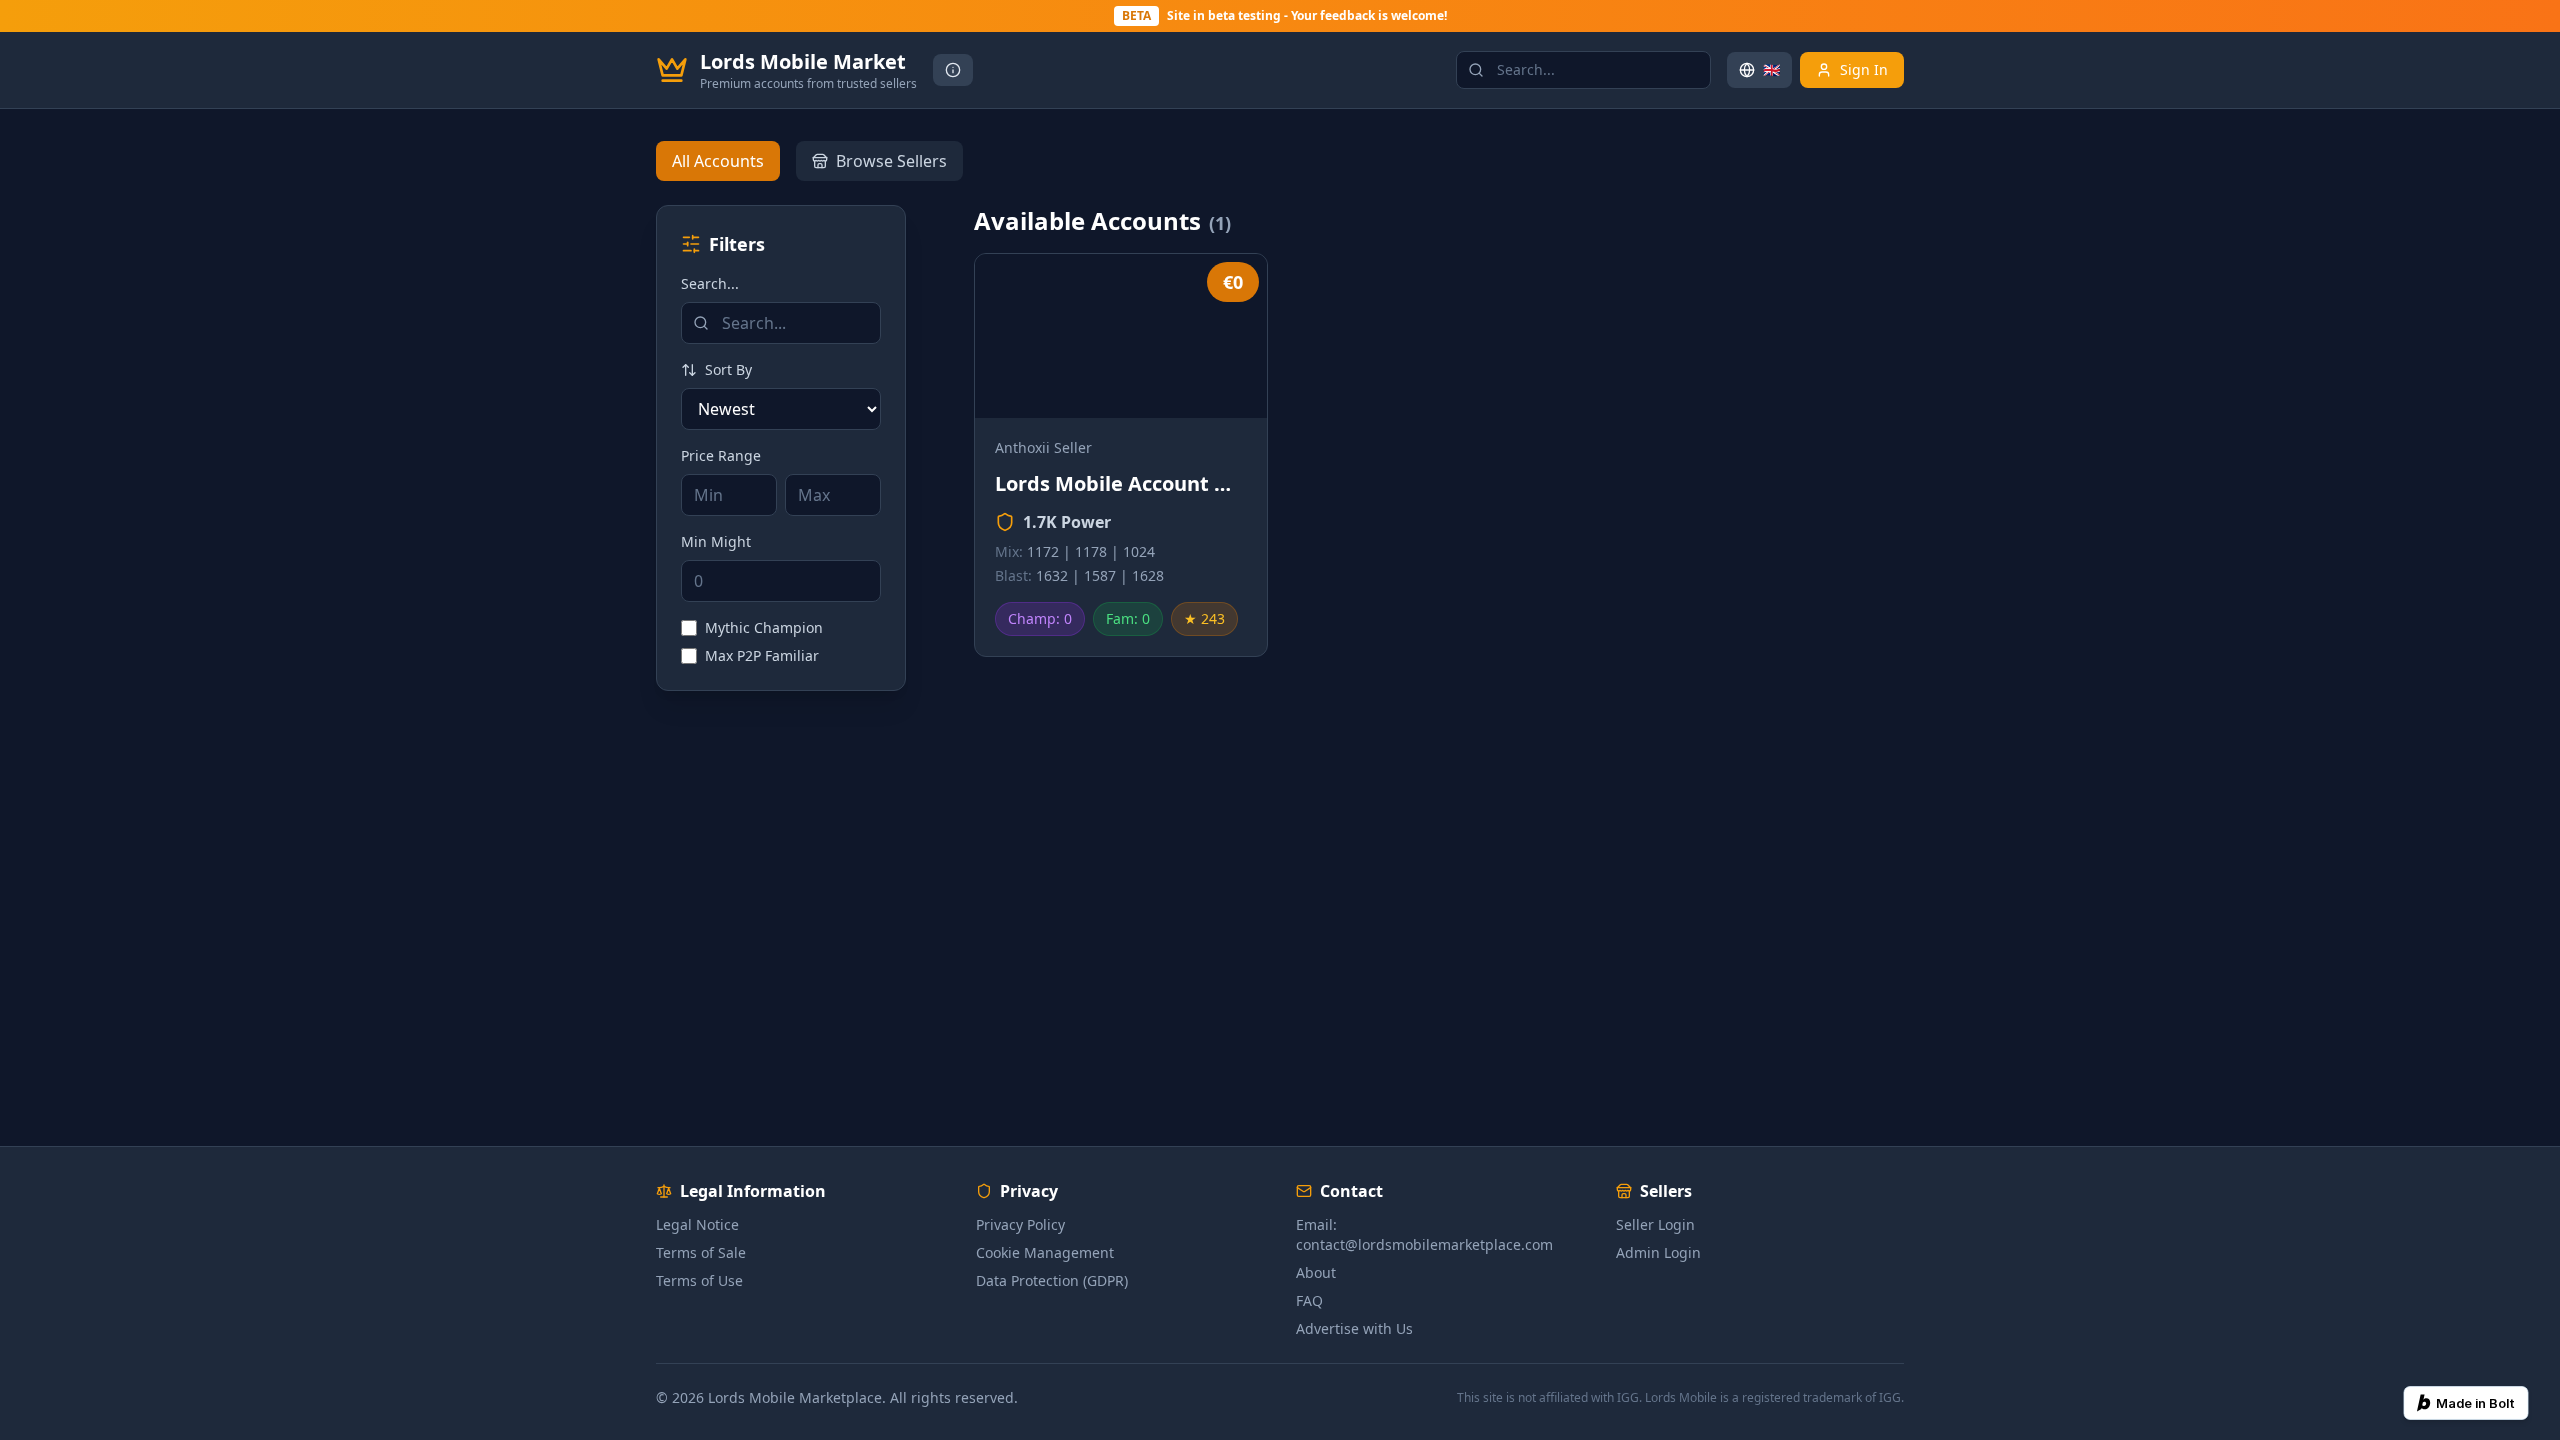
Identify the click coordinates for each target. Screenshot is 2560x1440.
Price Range (721, 455)
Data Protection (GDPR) (1052, 1280)
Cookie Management (1045, 1252)
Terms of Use (699, 1280)
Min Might (716, 541)
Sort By (728, 369)
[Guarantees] (953, 70)
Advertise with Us (1354, 1328)
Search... (710, 283)
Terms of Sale (701, 1252)
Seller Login (1655, 1224)
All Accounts (718, 161)
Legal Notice (697, 1224)
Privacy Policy (1020, 1224)
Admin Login (1658, 1252)
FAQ (1309, 1300)
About (1316, 1272)
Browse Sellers (891, 161)
